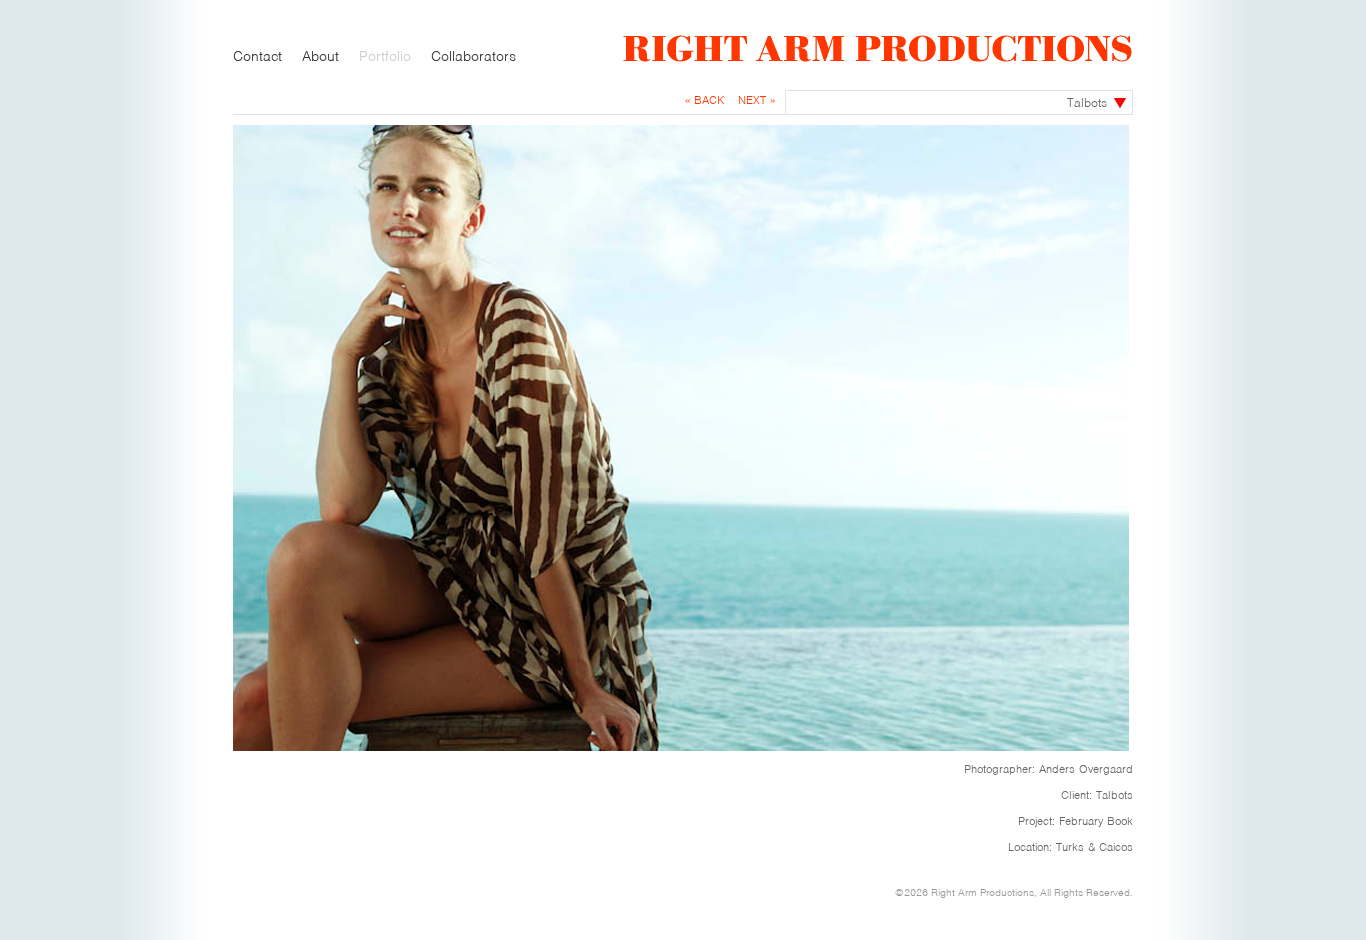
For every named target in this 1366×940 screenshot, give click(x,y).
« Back (704, 100)
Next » (756, 100)
